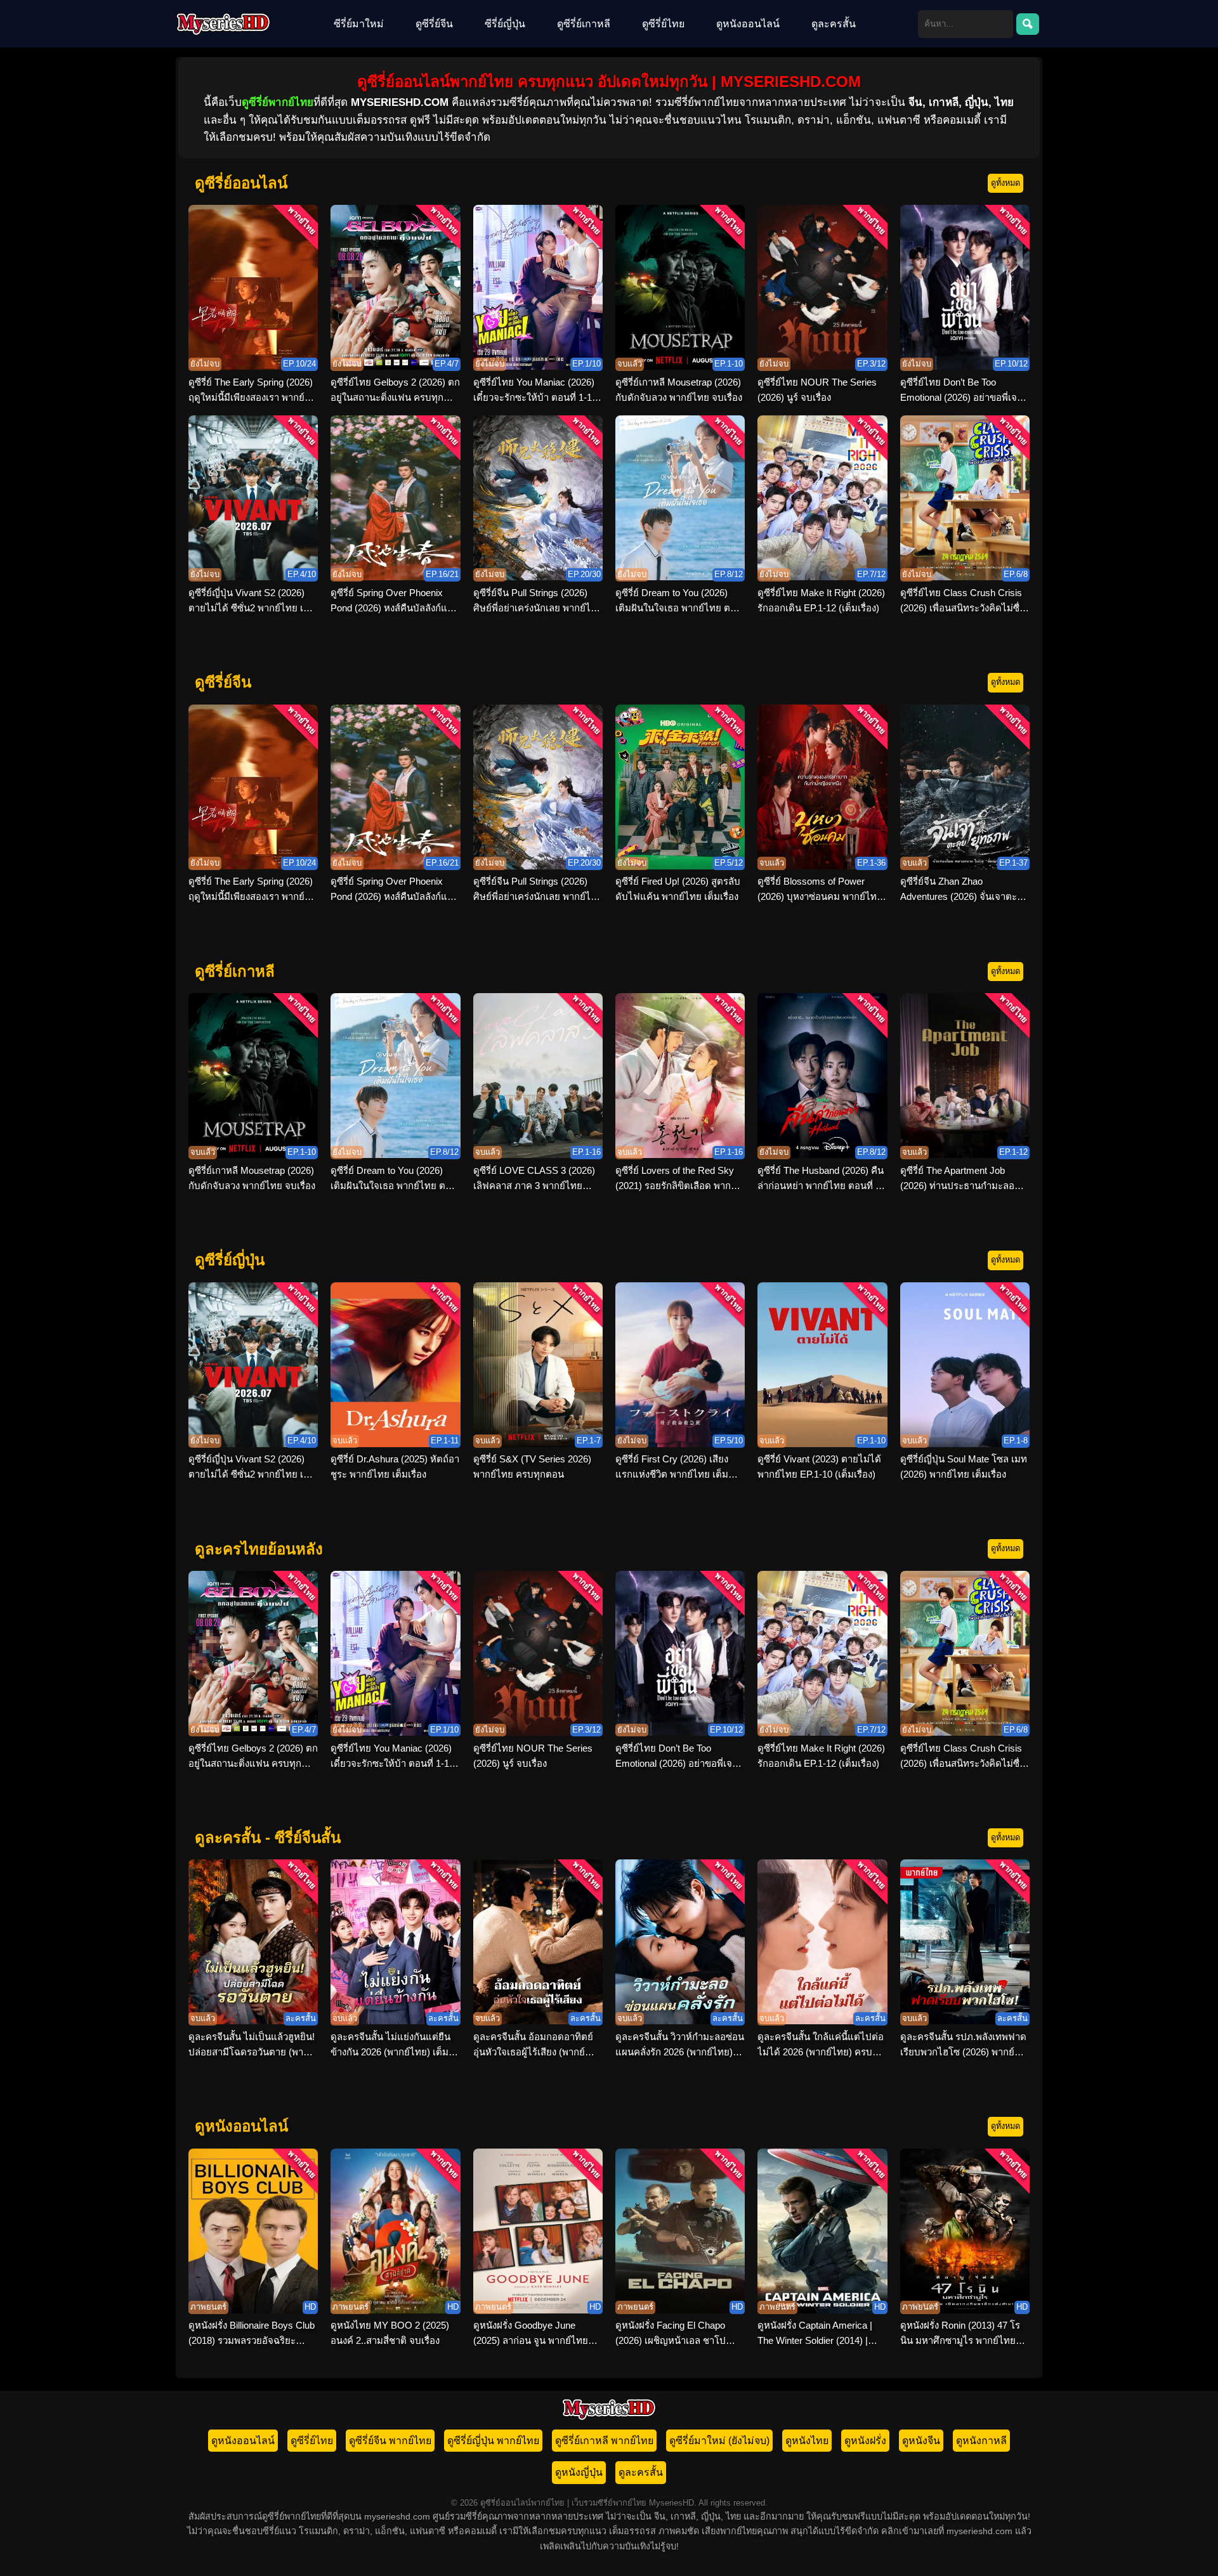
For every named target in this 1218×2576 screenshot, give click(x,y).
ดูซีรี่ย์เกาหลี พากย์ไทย (604, 2441)
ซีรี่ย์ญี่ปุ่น (505, 24)
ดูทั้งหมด (1005, 183)
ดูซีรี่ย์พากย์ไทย (278, 102)
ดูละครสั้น (834, 24)
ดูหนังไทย (807, 2441)
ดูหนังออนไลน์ (748, 24)
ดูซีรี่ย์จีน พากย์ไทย (390, 2441)
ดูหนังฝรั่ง (865, 2441)
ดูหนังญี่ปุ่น (579, 2472)
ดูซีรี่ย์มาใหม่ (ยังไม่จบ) (719, 2441)
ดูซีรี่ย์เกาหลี (584, 24)
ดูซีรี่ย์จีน (434, 24)
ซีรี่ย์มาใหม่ (359, 24)
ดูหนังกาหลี (981, 2441)
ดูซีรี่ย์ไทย (663, 24)
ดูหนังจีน (921, 2441)
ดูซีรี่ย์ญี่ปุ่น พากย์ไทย (493, 2441)
